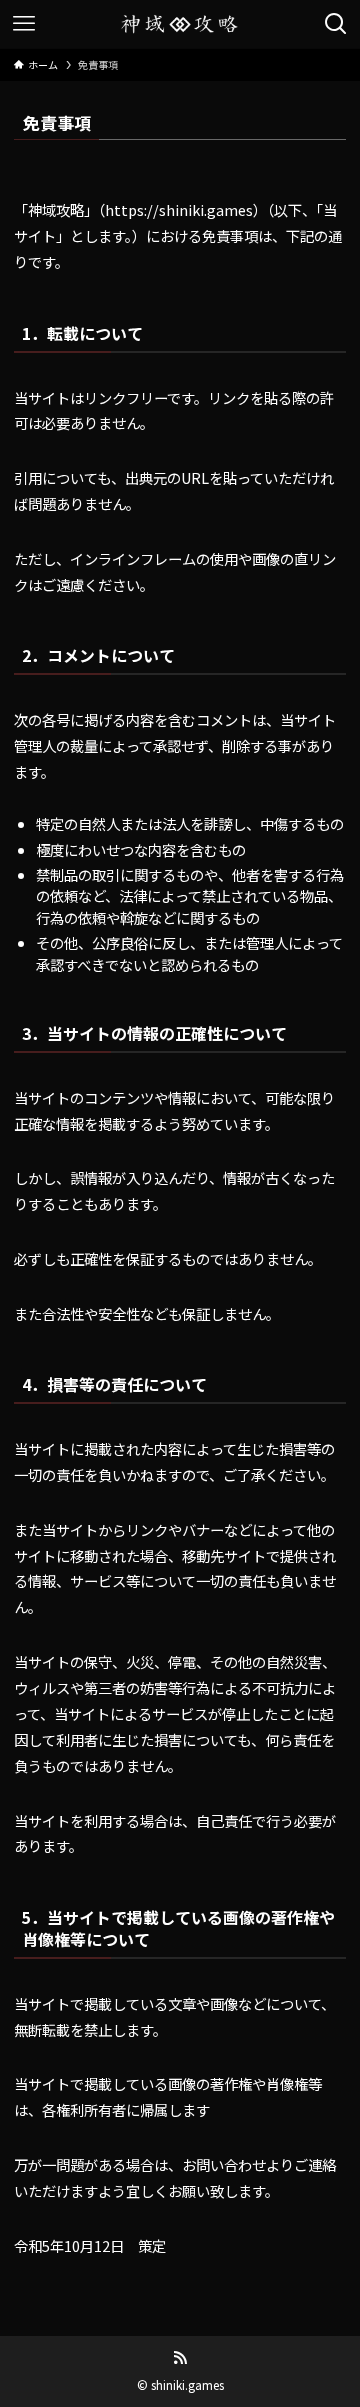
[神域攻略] (180, 24)
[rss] (180, 2358)
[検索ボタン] (336, 24)
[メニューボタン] (24, 24)
